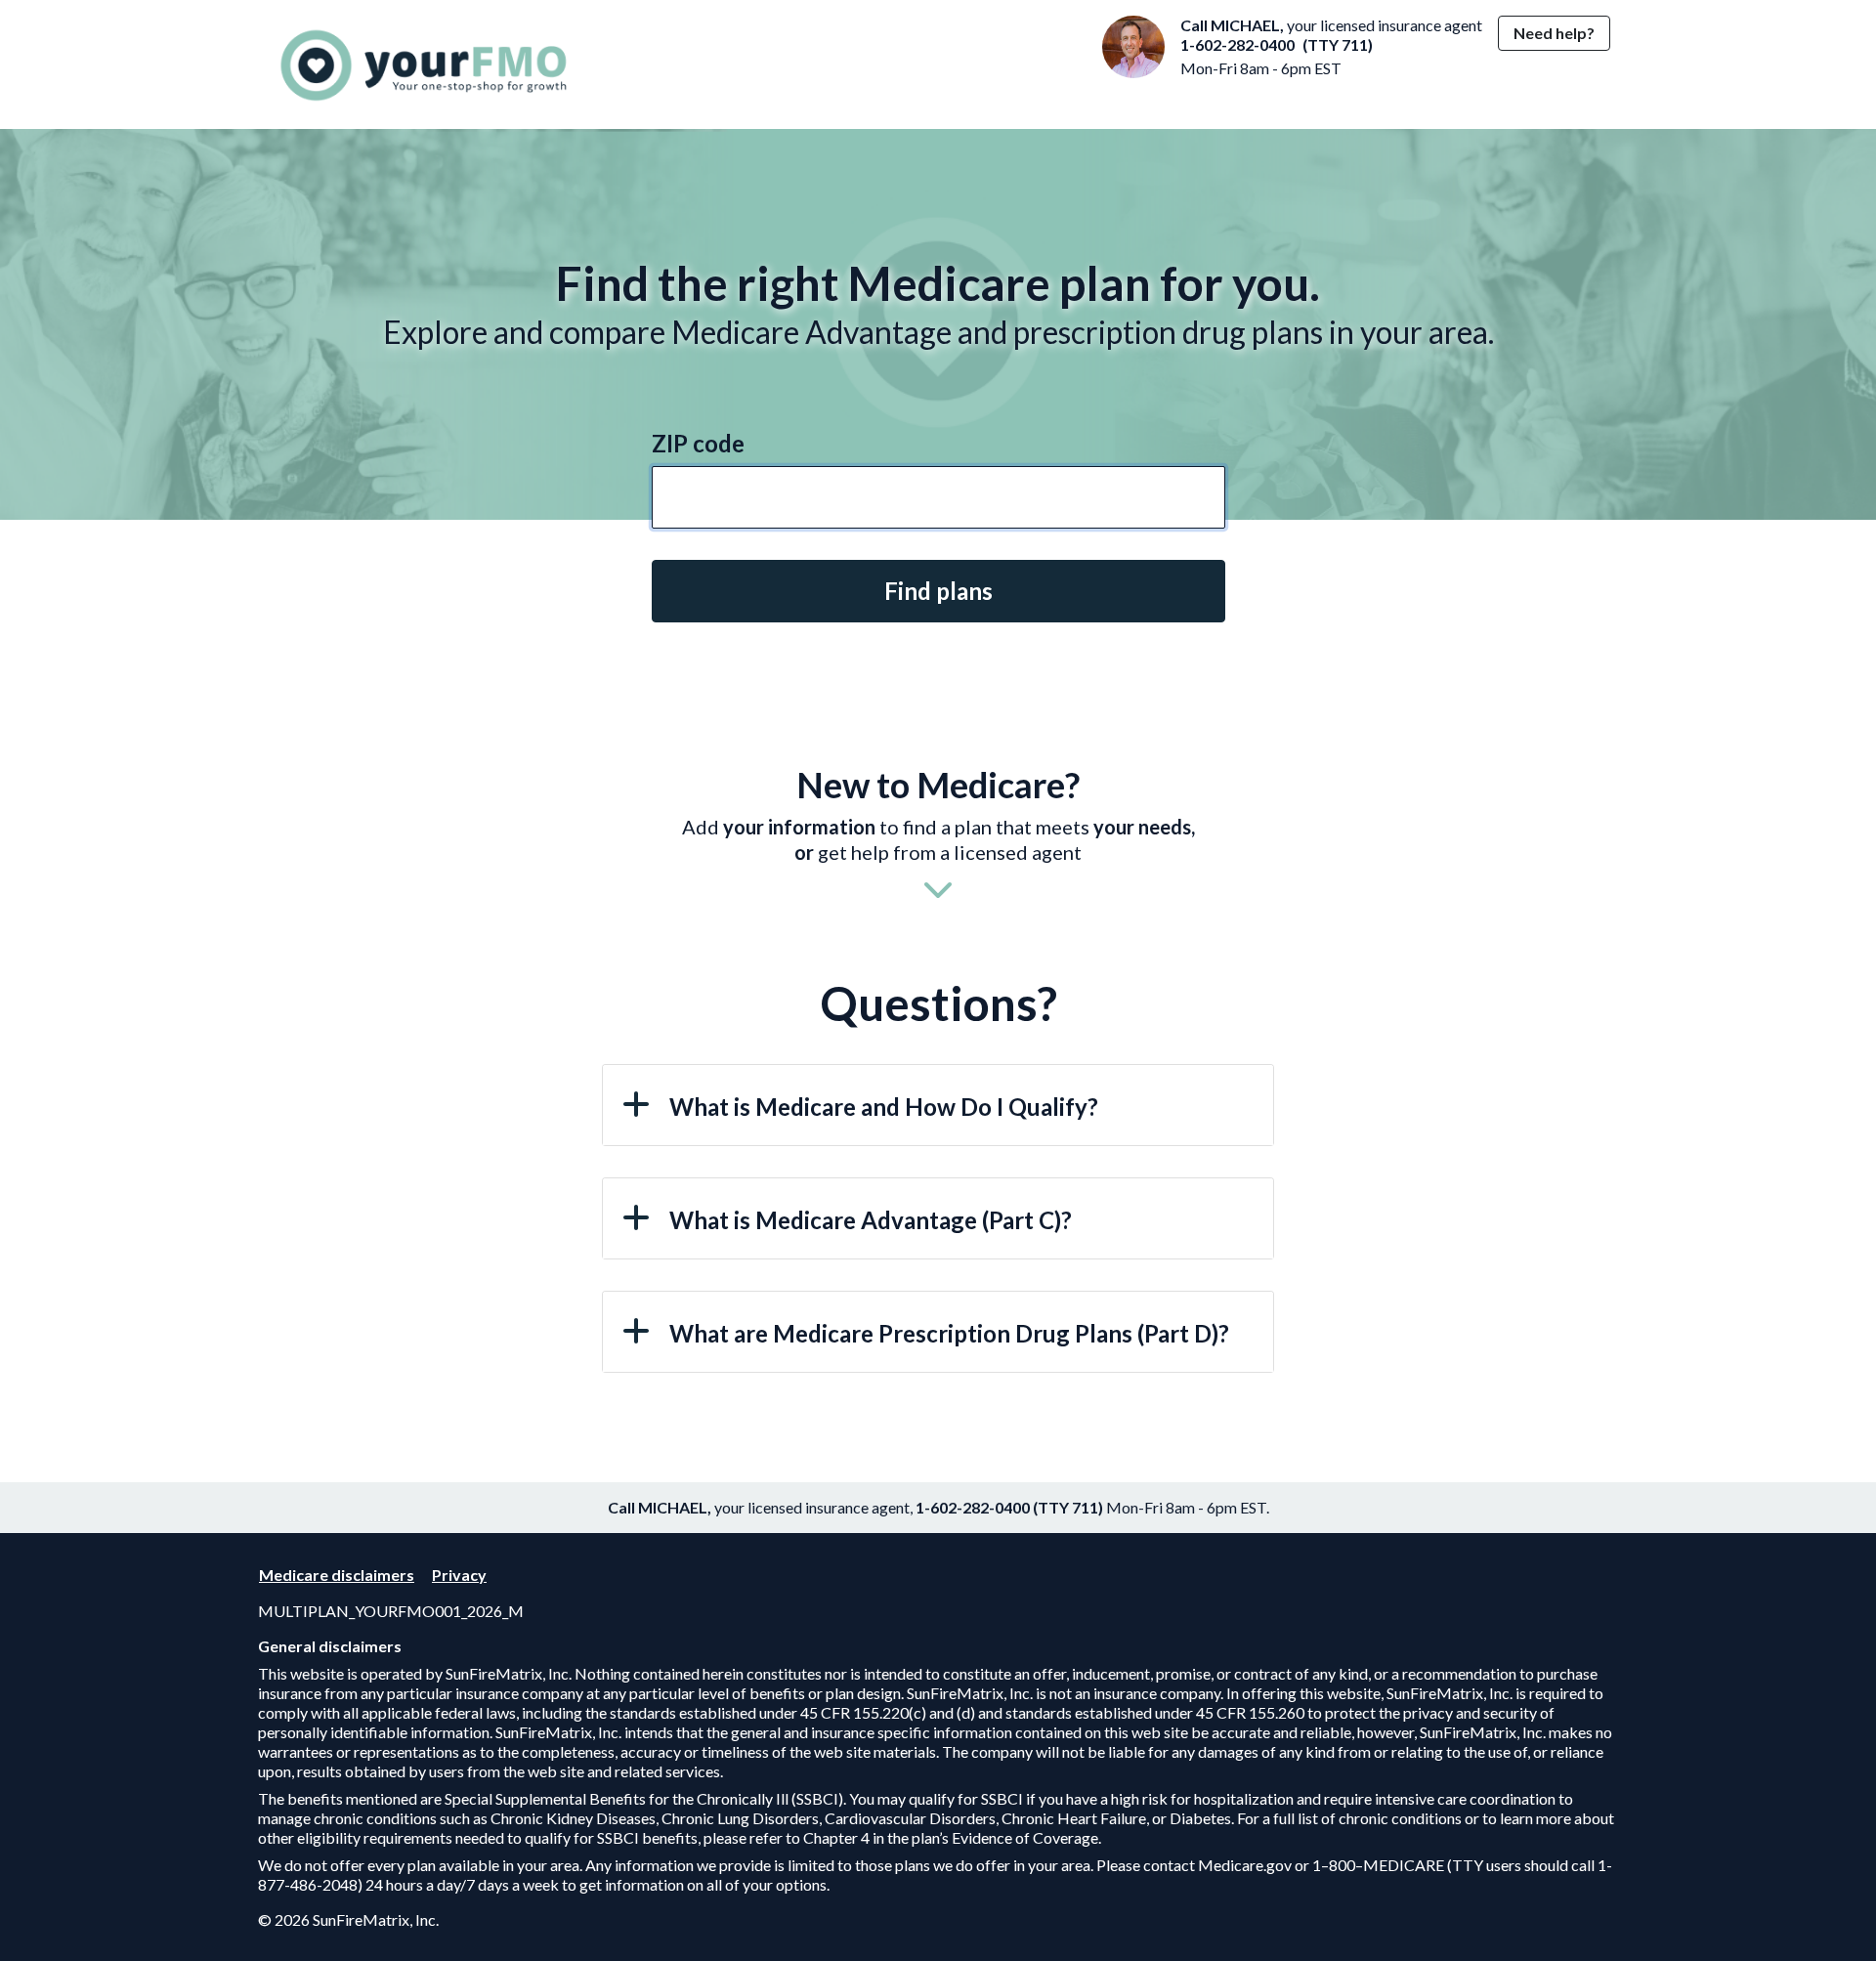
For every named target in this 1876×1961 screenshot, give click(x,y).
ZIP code (698, 443)
